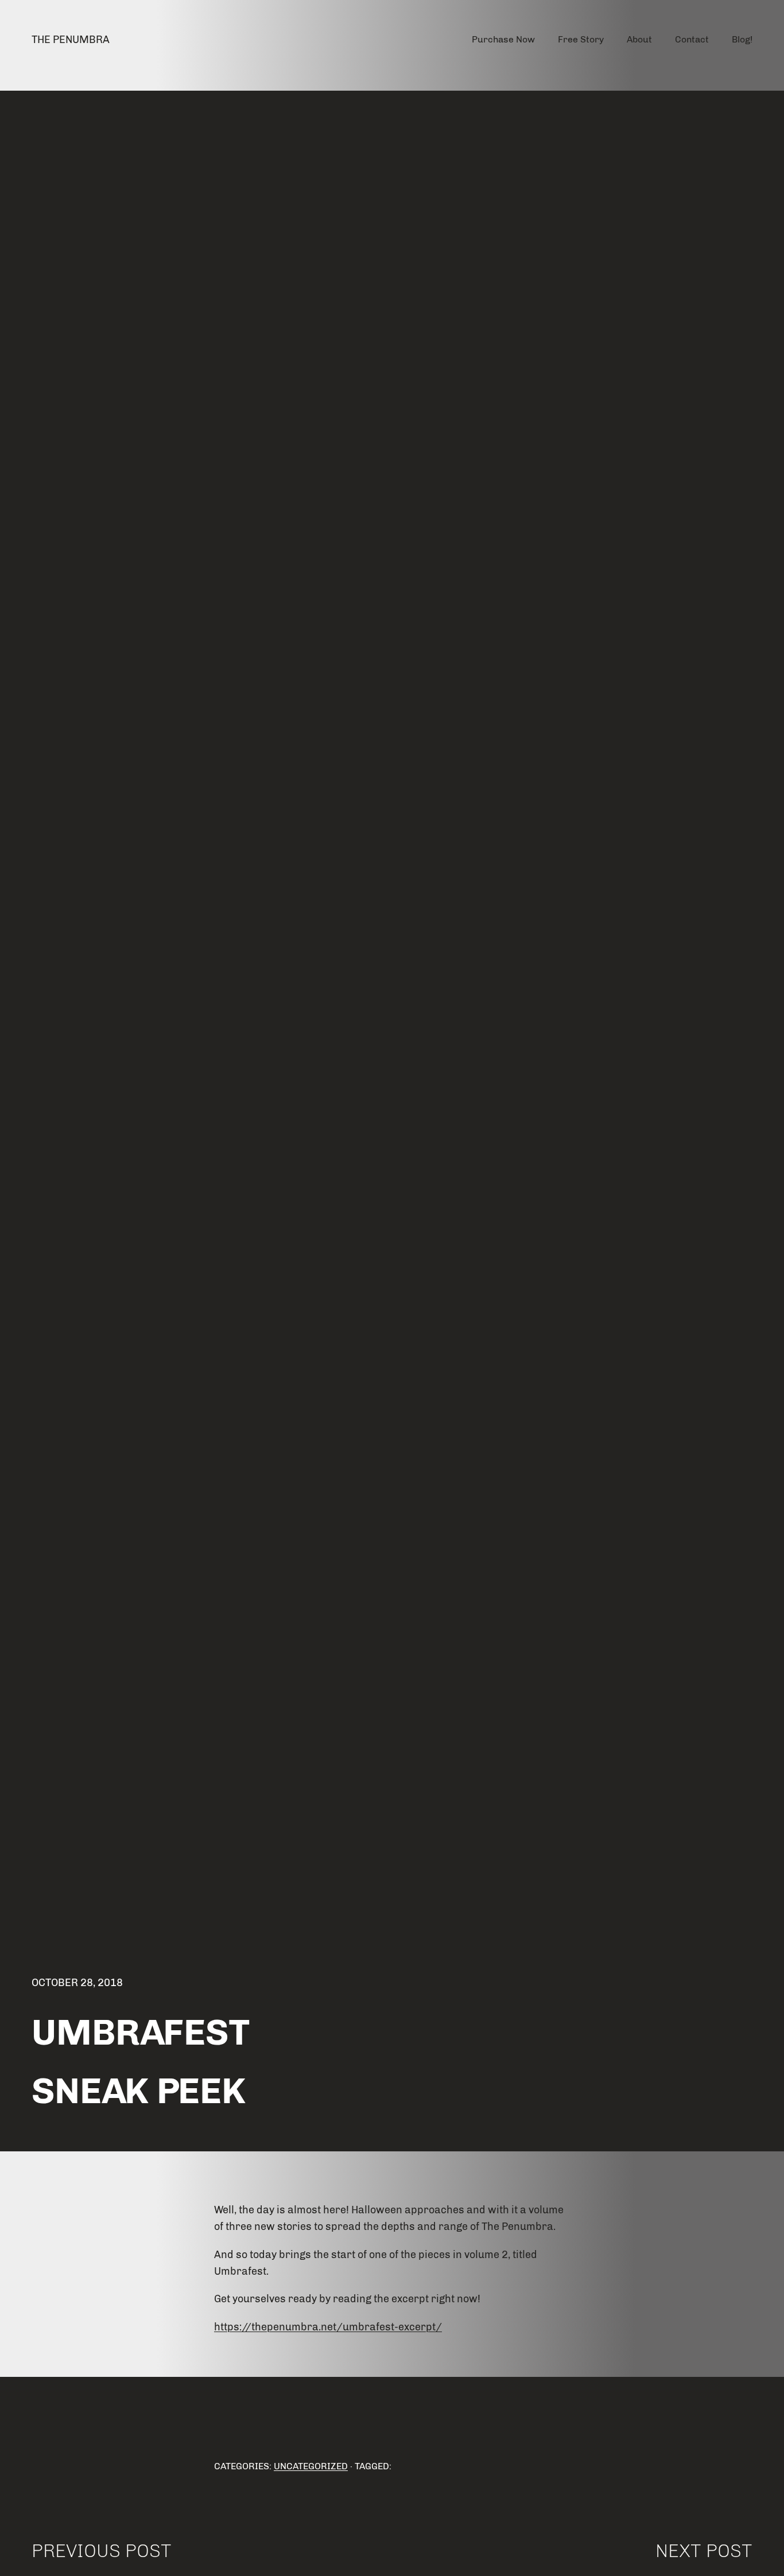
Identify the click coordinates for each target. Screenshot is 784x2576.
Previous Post (102, 2551)
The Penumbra (71, 40)
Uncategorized (311, 2466)
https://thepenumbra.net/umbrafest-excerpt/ (328, 2327)
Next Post (704, 2551)
